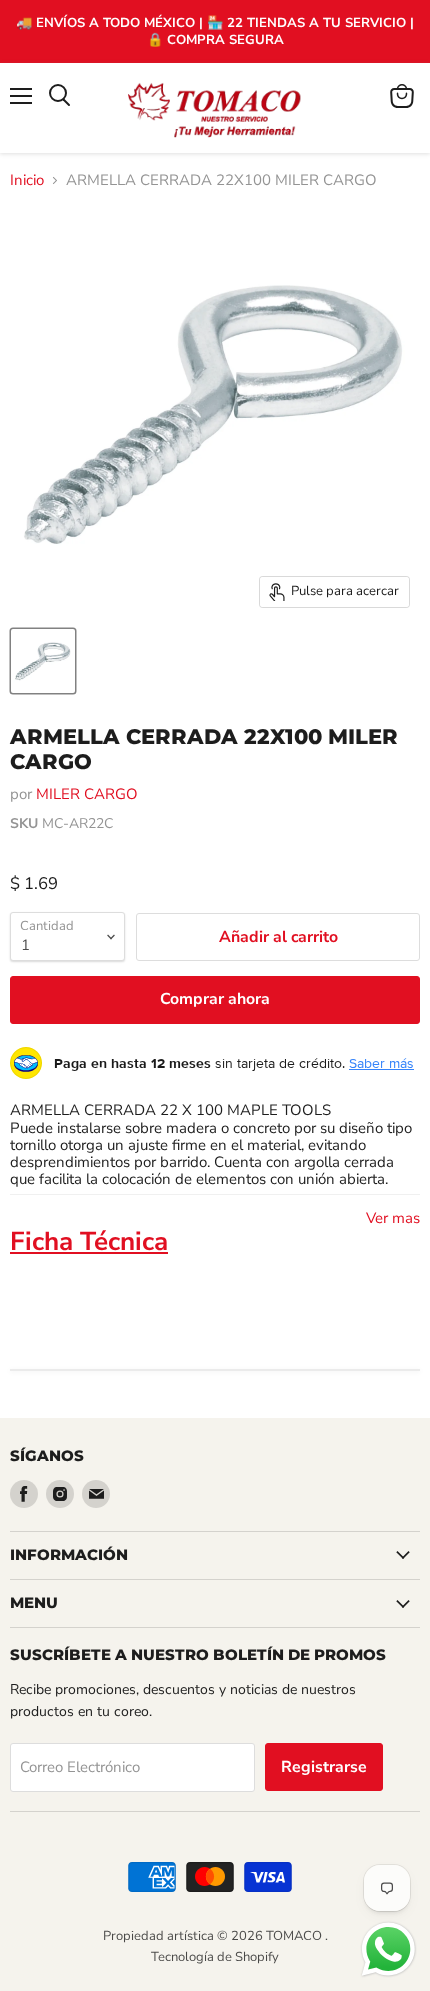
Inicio (27, 180)
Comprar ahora (215, 999)
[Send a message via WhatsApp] (388, 1949)
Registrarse (324, 1767)
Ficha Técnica (89, 1241)
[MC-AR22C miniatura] (43, 661)
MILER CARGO (87, 794)
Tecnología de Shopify (215, 1957)
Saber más (381, 1063)
